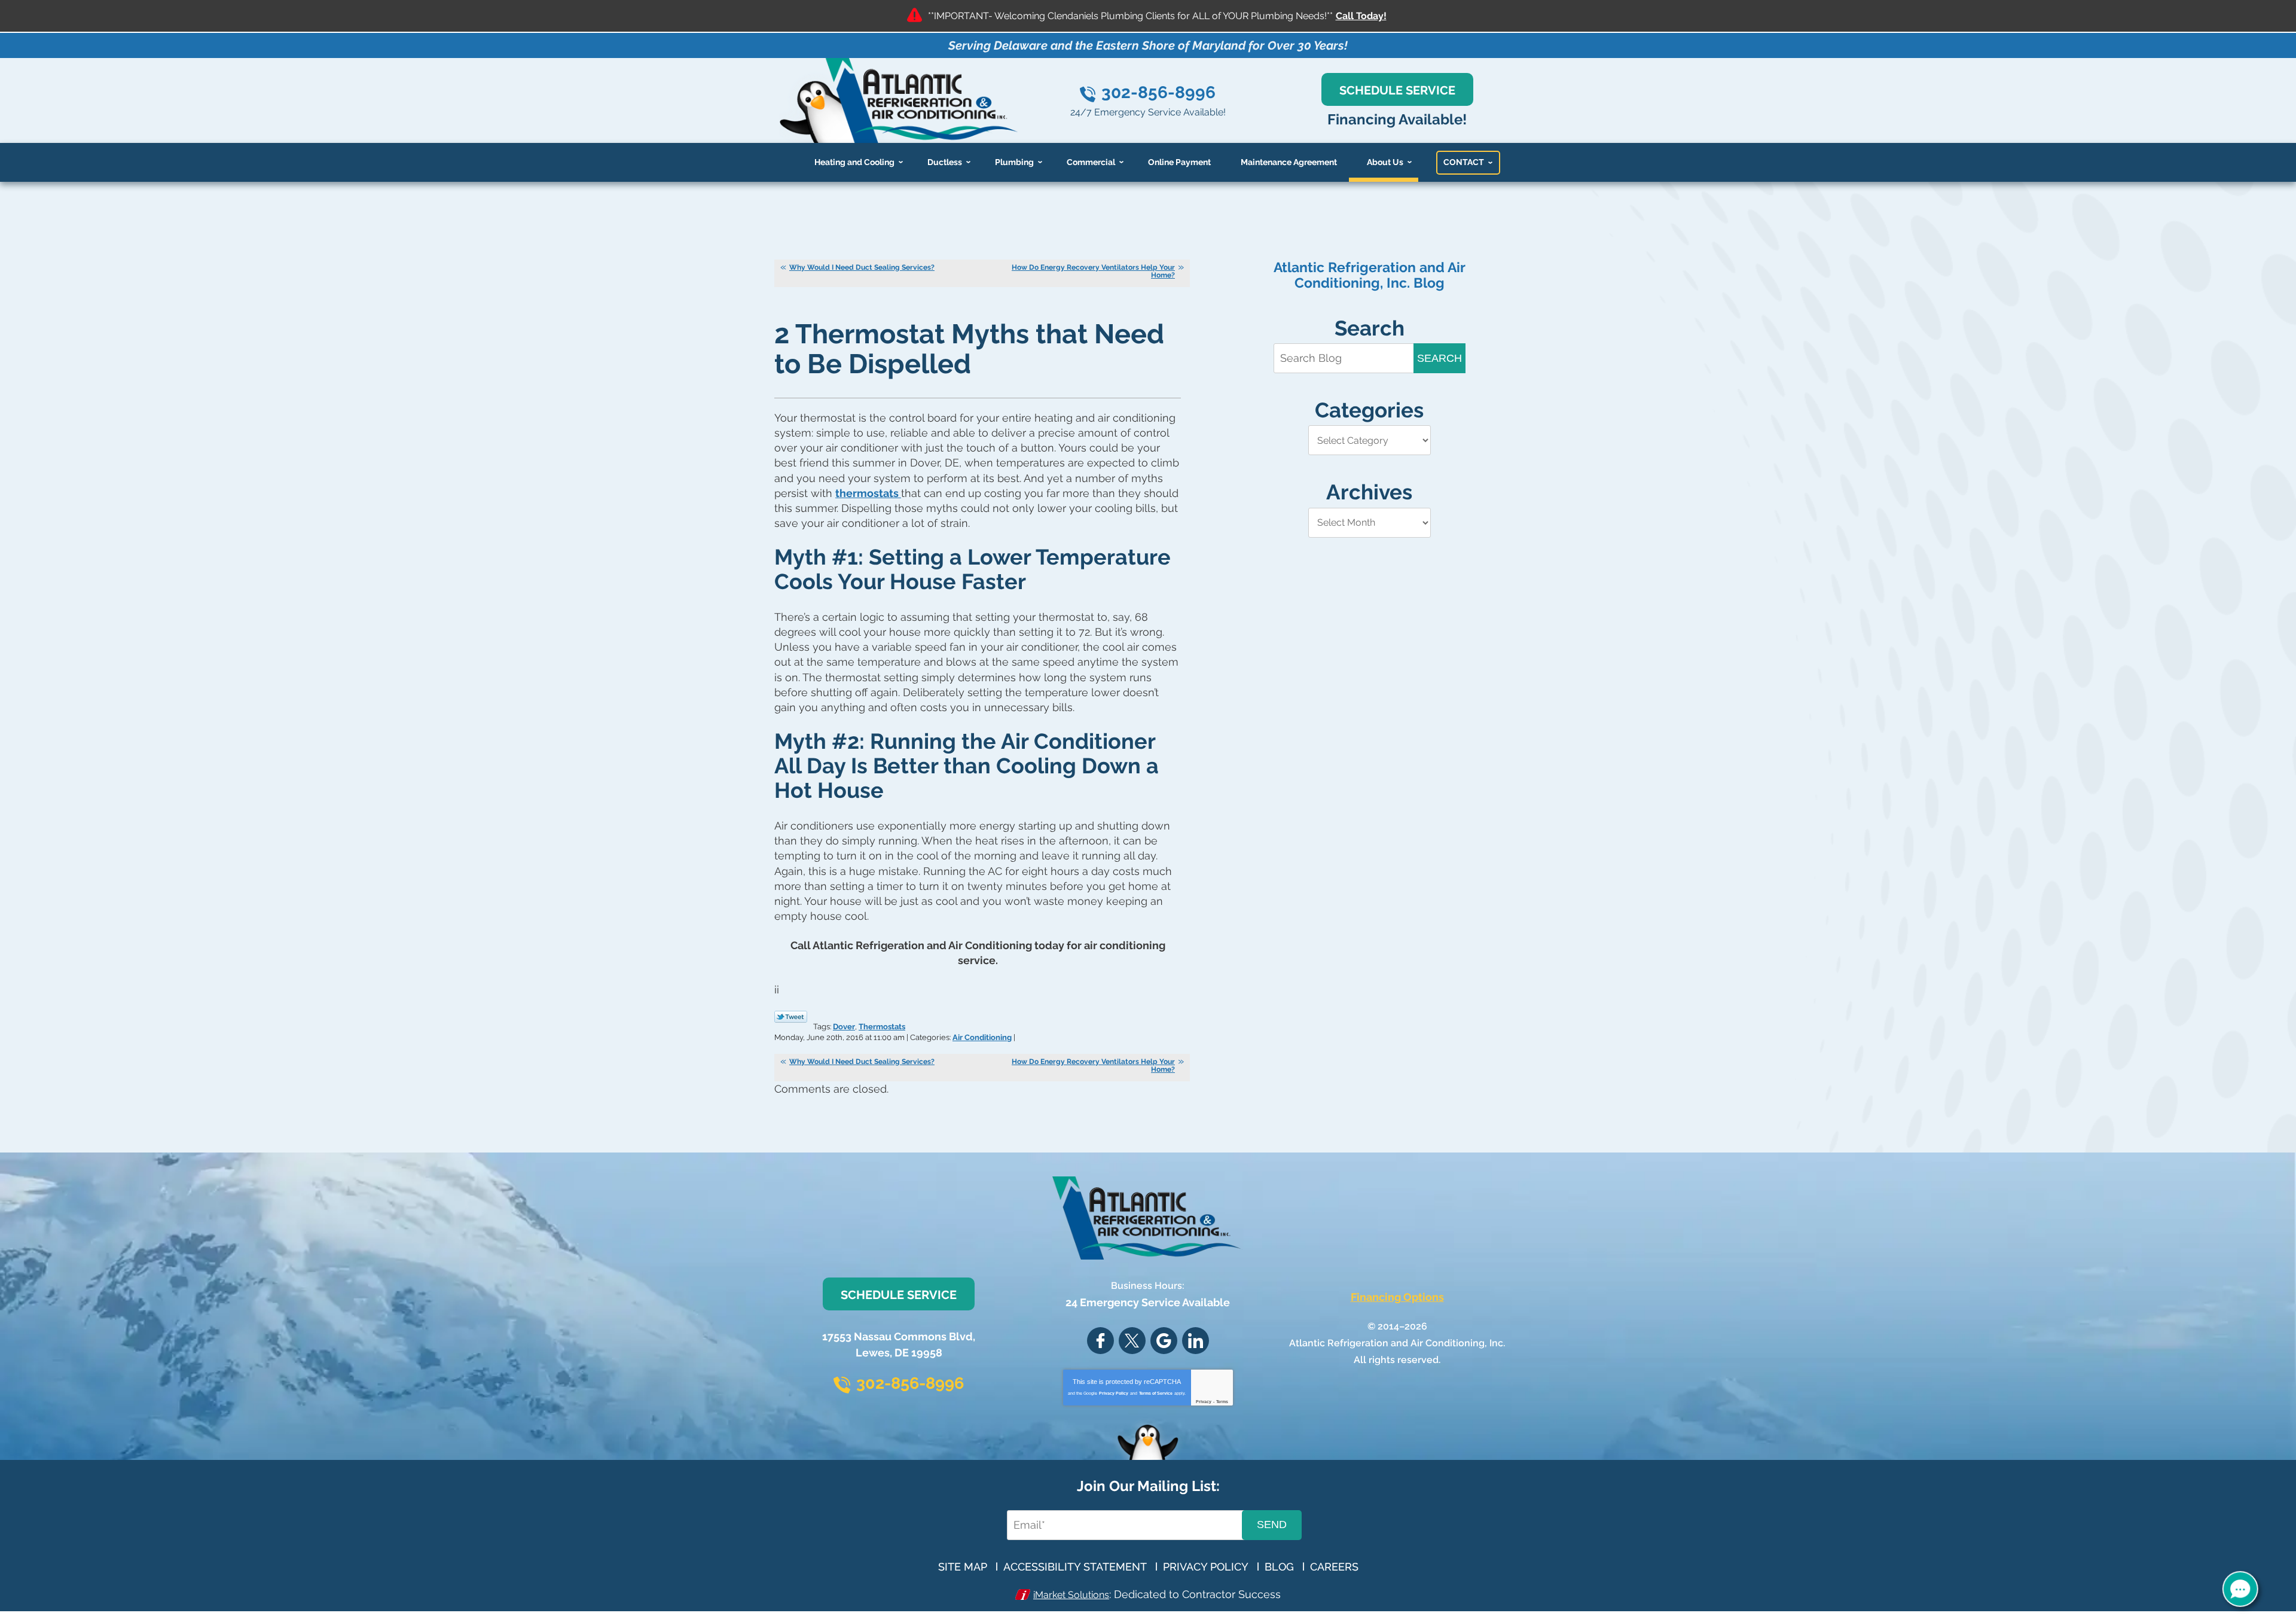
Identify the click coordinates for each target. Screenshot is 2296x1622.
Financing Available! (1397, 119)
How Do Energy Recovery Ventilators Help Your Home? (1093, 271)
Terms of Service (1156, 1393)
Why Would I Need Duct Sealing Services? (862, 267)
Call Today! (1361, 16)
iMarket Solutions (1071, 1595)
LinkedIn (1196, 1341)
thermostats (868, 493)
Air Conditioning (982, 1037)
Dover (844, 1027)
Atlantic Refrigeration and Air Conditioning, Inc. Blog (1370, 275)
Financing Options (1397, 1297)
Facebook (1100, 1341)
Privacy (1204, 1402)
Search (1439, 358)
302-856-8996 (1158, 92)
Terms (1222, 1402)
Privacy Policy (1114, 1393)
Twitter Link (791, 1017)
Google (1164, 1341)
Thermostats (882, 1027)
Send (1272, 1525)
